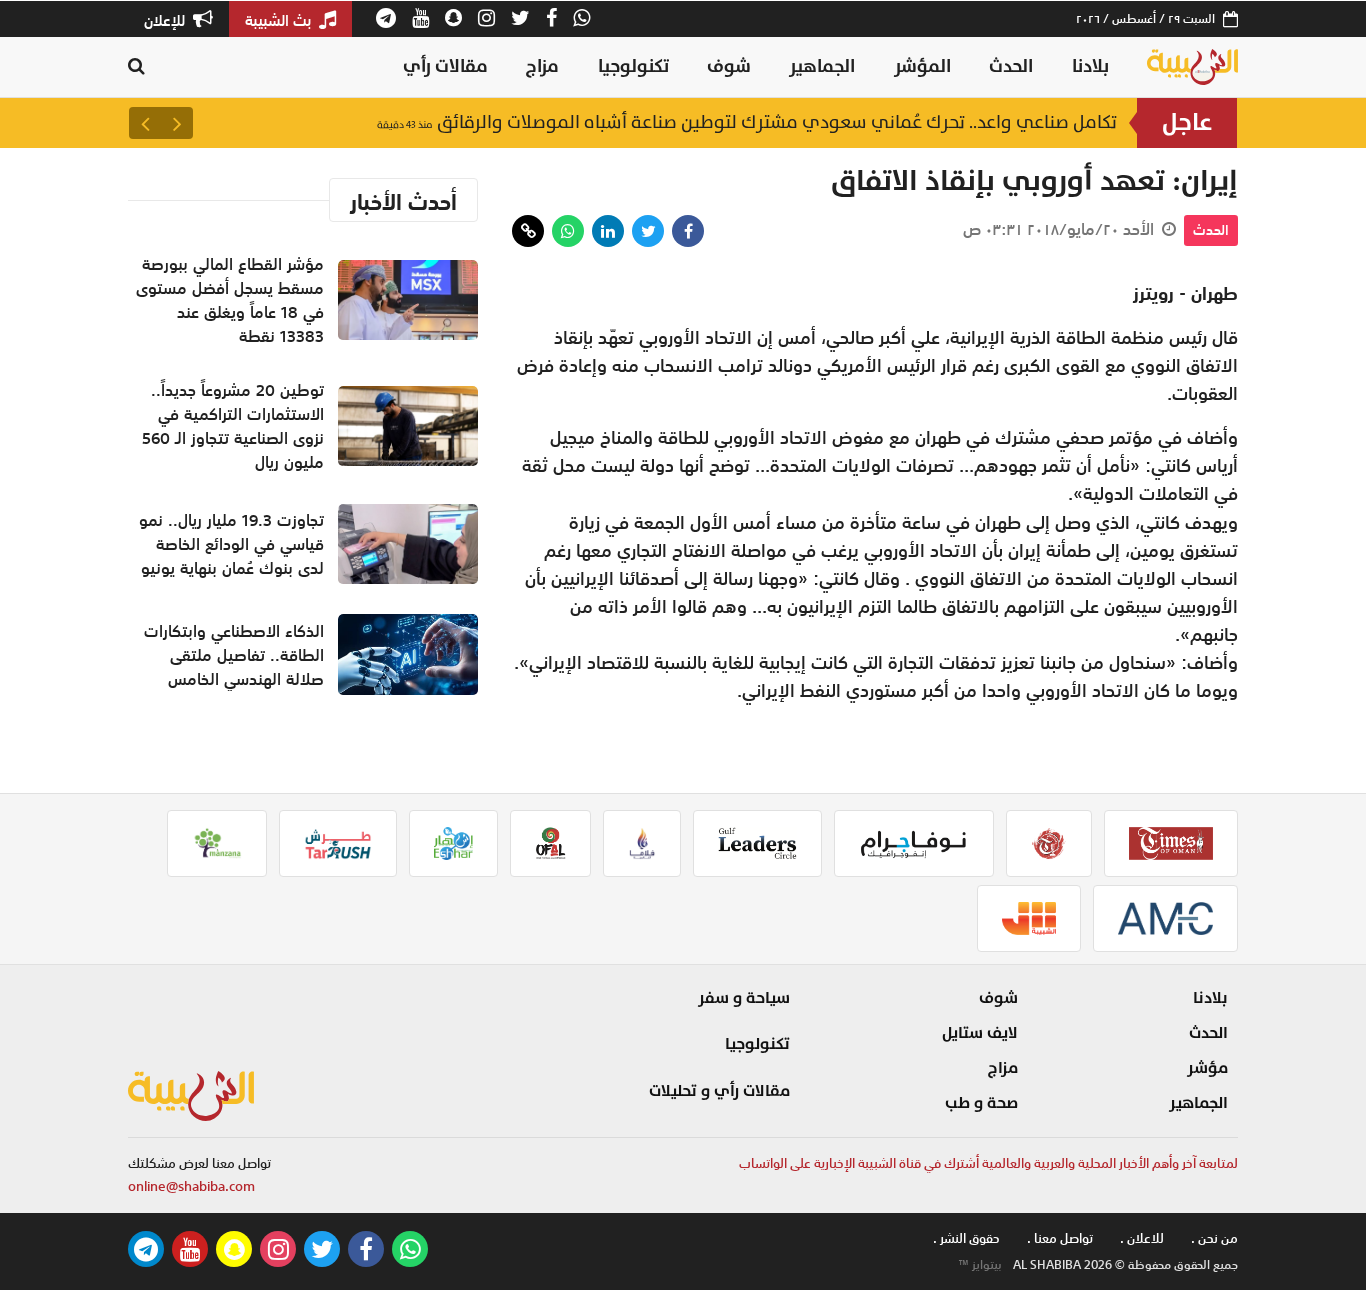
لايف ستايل (980, 1033)
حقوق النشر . (966, 1238)
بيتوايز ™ (980, 1265)
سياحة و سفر (744, 998)
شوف (729, 66)
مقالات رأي (445, 66)
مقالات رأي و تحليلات (719, 1091)
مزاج (542, 66)
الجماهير (822, 66)
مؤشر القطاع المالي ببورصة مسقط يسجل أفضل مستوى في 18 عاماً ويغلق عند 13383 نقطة (230, 300)
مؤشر (1207, 1068)
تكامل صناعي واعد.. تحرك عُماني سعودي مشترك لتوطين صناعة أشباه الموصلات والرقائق (747, 122)
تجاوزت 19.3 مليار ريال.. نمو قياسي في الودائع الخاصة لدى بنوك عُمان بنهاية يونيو (231, 544)
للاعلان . (1142, 1238)
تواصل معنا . (1060, 1238)
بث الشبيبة (280, 20)
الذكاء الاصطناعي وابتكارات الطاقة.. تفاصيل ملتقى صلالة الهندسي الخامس (234, 655)
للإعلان (166, 20)
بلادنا (1090, 66)
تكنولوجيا (633, 66)
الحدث (1011, 66)
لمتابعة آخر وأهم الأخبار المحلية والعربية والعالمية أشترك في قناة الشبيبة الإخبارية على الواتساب (988, 1163)
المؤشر (922, 66)
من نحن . (1214, 1238)
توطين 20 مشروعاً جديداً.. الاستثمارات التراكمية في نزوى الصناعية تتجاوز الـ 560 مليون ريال (233, 426)
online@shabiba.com (191, 1186)
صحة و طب (981, 1103)
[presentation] (177, 123)
